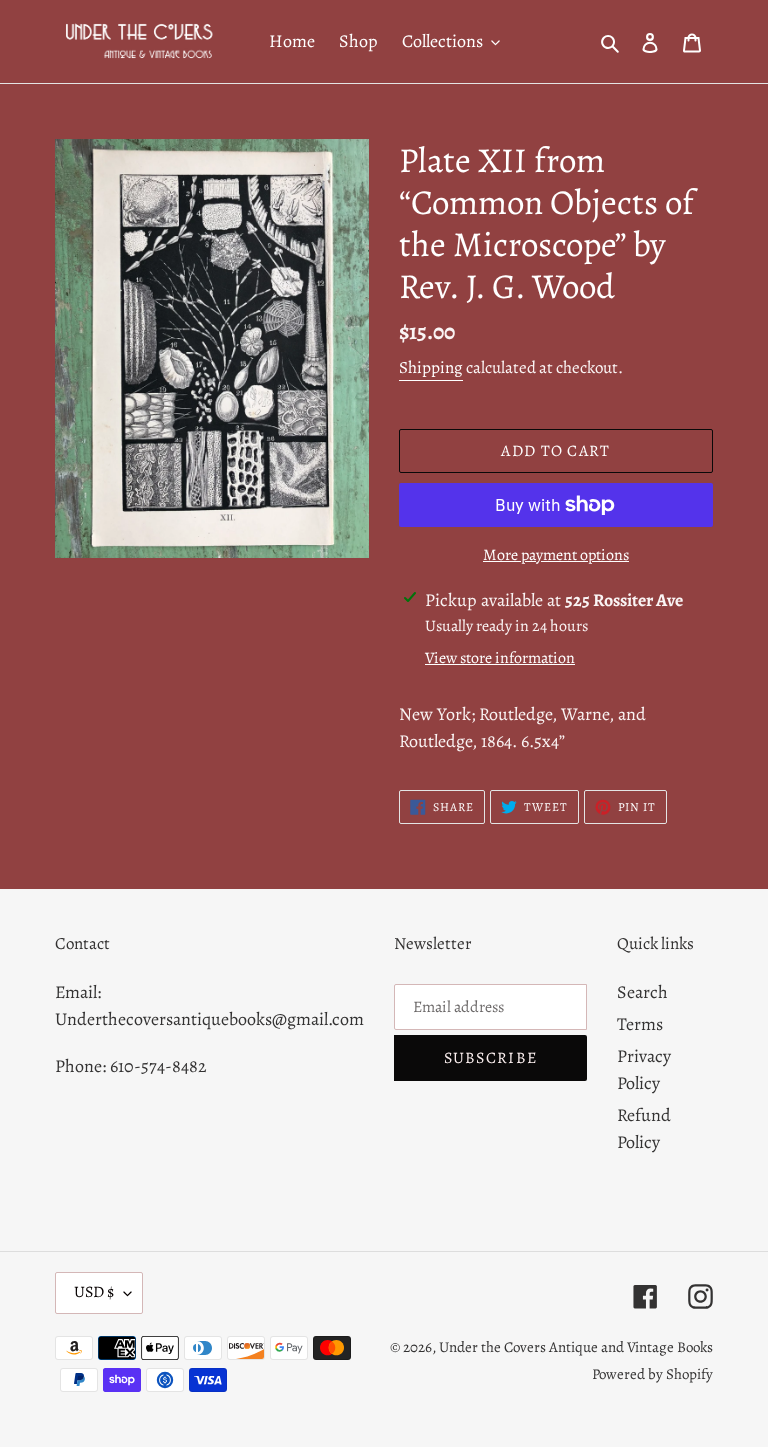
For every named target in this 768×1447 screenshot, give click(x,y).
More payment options (556, 555)
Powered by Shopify (652, 1374)
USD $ (94, 1292)
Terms (640, 1024)
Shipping (431, 367)
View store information (500, 658)
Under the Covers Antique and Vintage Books (576, 1347)
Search (642, 992)
